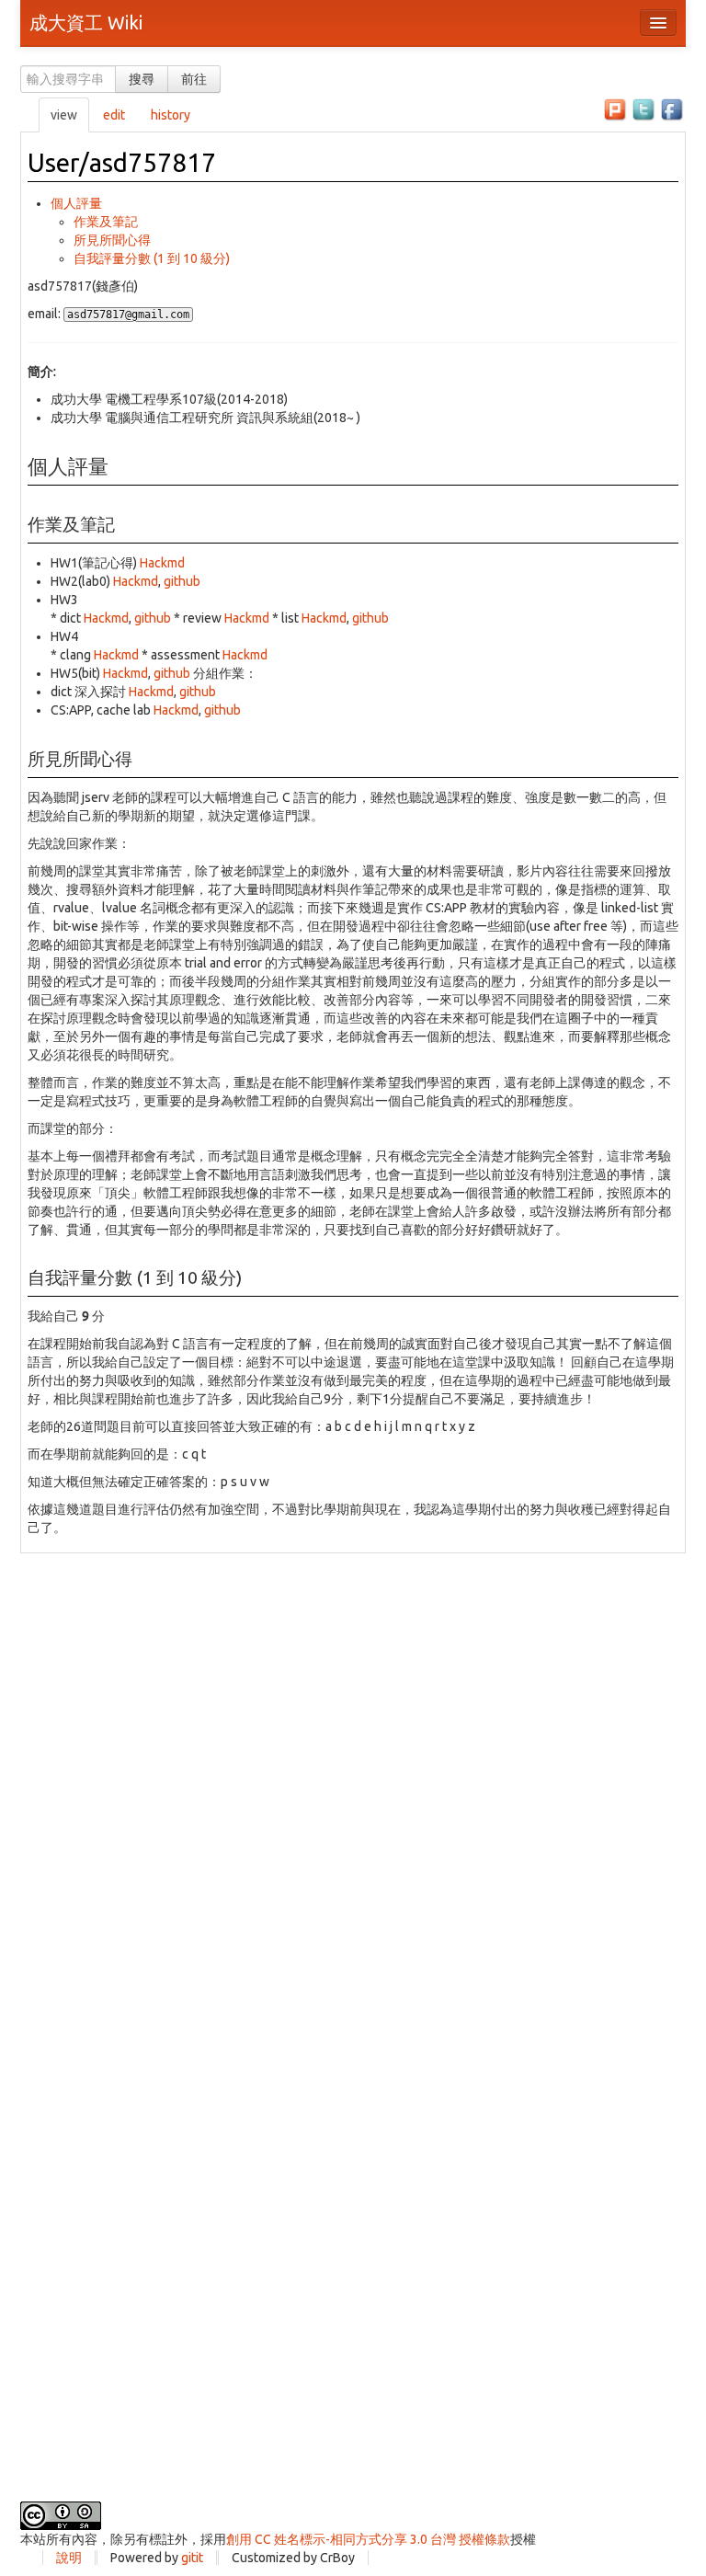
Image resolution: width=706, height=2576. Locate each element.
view (64, 115)
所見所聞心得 (112, 240)
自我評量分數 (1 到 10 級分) (152, 258)
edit (114, 115)
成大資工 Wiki (86, 23)
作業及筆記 (106, 222)
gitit (192, 2558)
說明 (69, 2558)
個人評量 (76, 203)
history (171, 115)
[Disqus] (353, 1783)
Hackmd (162, 563)
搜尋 (142, 79)
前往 (194, 79)
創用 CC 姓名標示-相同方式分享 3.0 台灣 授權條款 (368, 2539)
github (182, 581)
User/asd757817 (122, 162)
